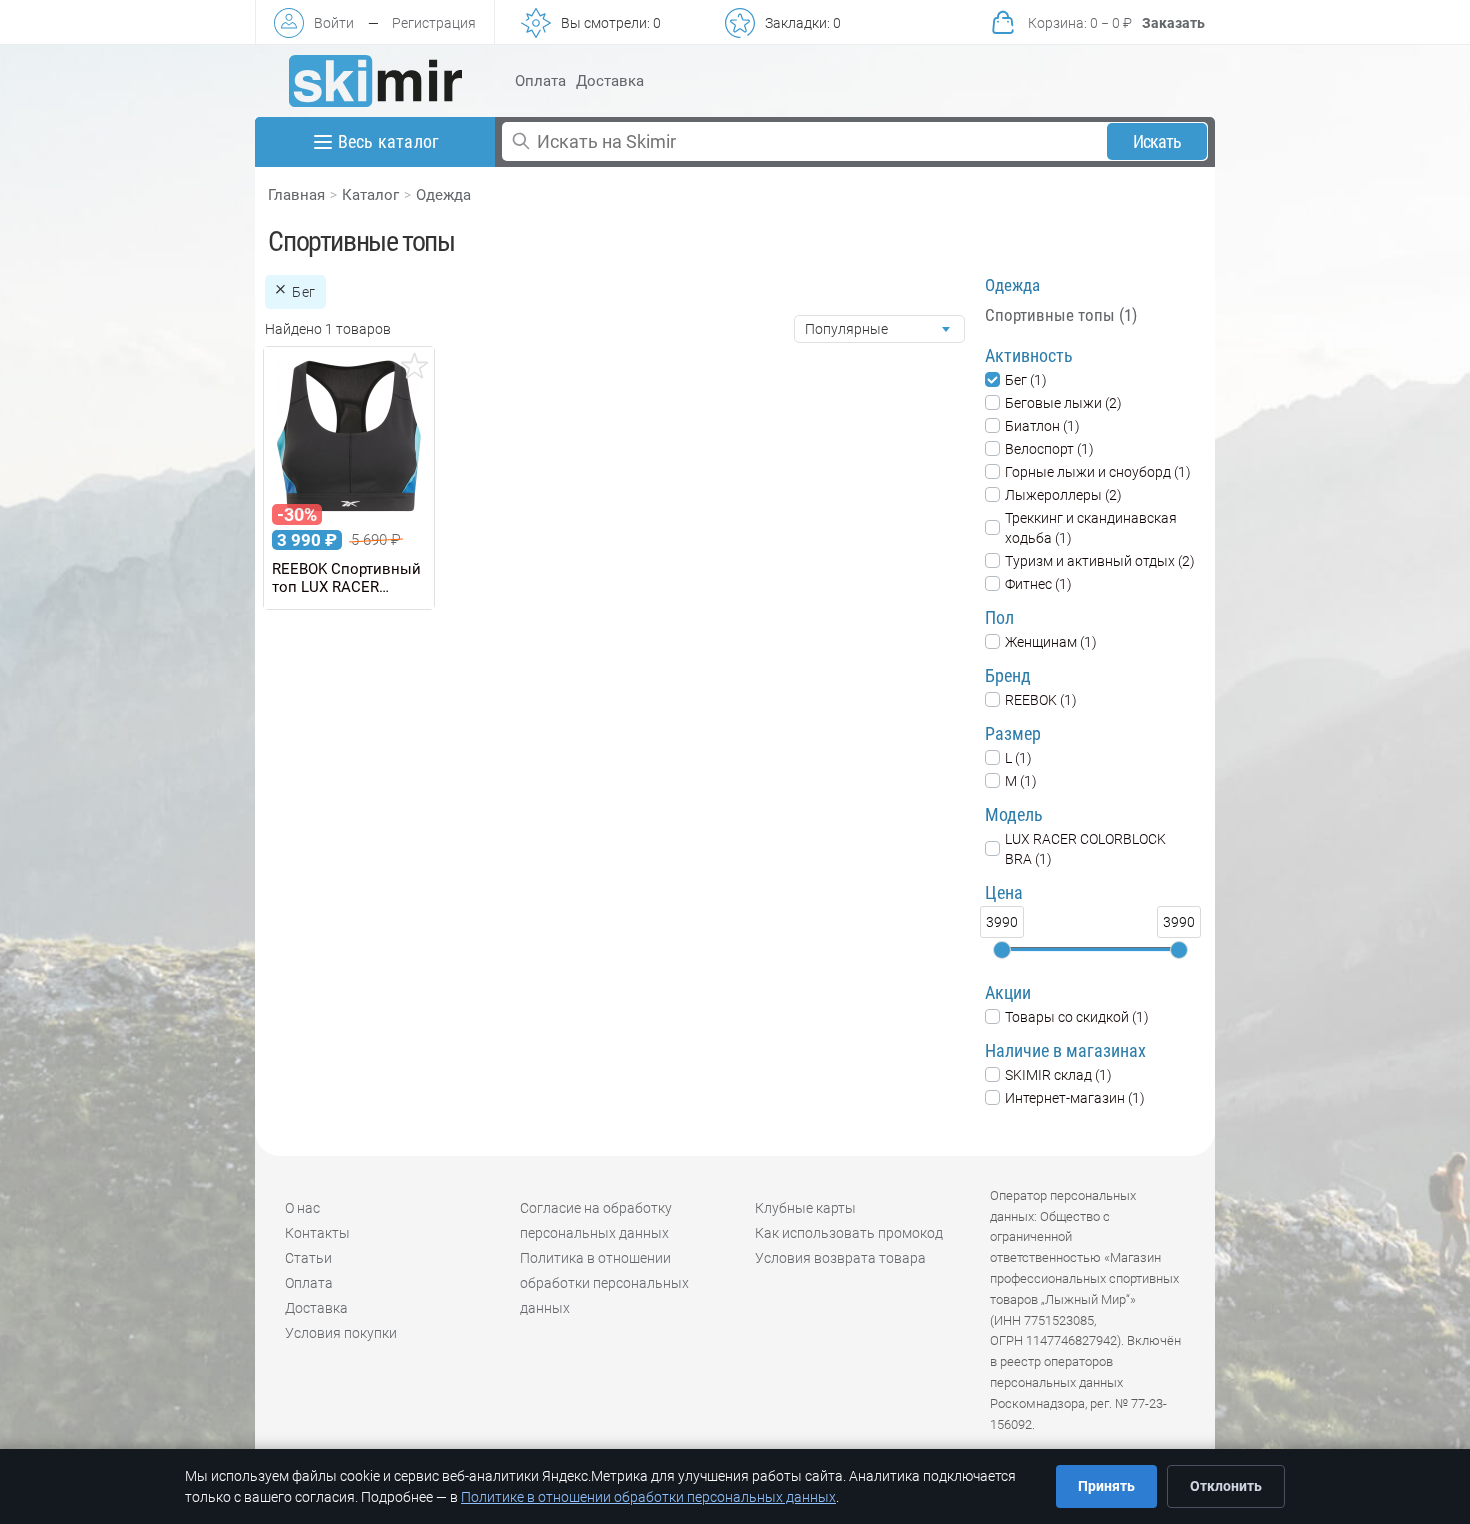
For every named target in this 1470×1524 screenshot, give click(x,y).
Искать (1157, 141)
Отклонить (1226, 1486)
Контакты (317, 1233)
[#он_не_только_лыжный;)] (375, 81)
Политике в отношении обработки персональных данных (648, 1497)
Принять (1106, 1486)
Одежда (443, 195)
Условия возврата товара (840, 1258)
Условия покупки (341, 1333)
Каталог (370, 195)
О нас (302, 1208)
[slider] (1002, 950)
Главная (296, 195)
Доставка (610, 81)
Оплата (540, 81)
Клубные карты (805, 1208)
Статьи (308, 1258)
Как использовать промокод (849, 1233)
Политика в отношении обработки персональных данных (604, 1283)
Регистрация (434, 23)
